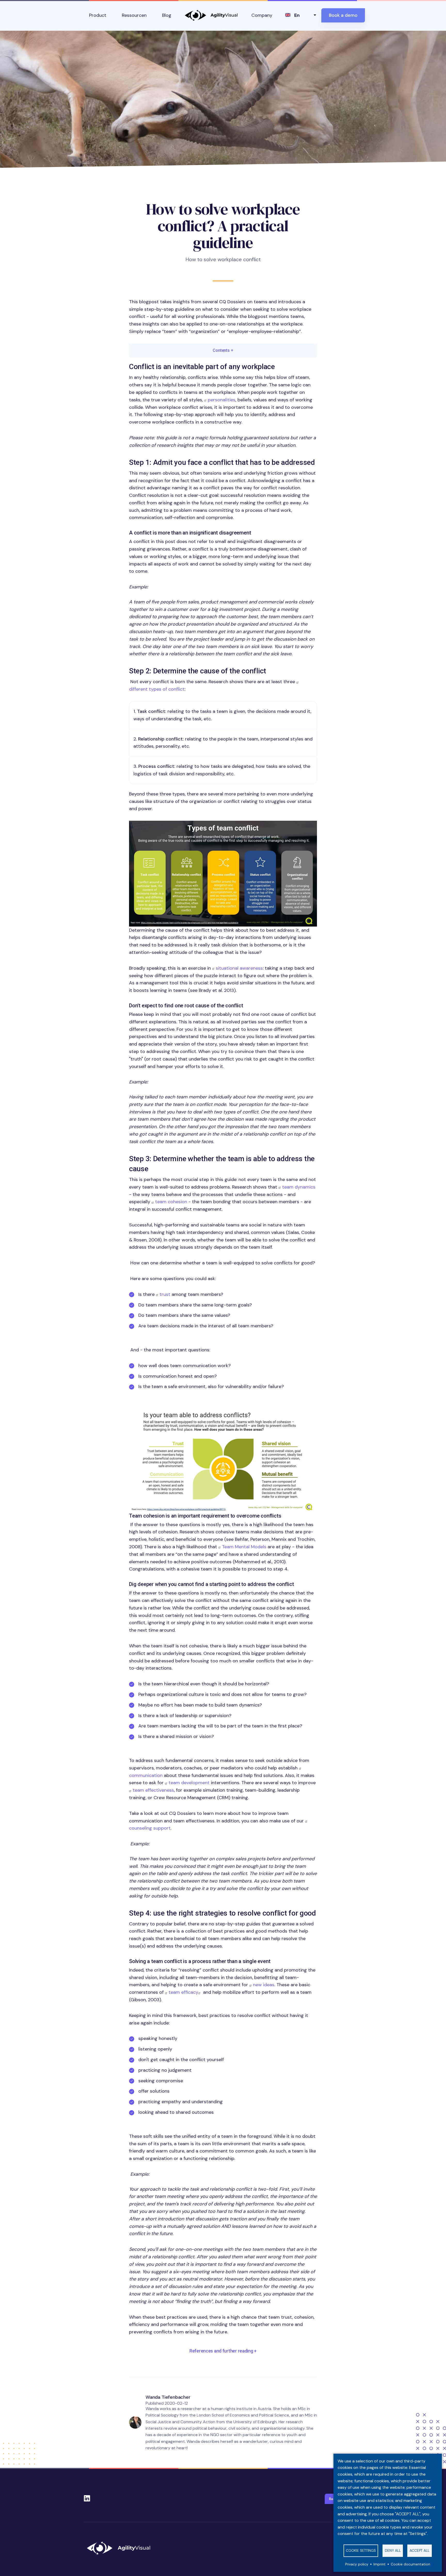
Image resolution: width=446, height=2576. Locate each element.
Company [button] (262, 15)
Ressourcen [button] (134, 15)
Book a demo (343, 15)
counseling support (150, 1828)
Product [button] (98, 15)
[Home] (121, 2548)
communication (146, 1775)
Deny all (393, 2551)
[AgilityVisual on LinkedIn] (87, 2497)
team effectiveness (153, 1790)
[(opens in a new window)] (202, 1992)
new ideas (264, 1985)
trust (165, 1294)
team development (189, 1783)
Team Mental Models (244, 1547)
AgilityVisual (211, 15)
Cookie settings (361, 2551)
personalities (222, 400)
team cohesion (171, 1202)
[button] (223, 874)
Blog (167, 15)
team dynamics (299, 1187)
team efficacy (183, 1992)
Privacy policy (357, 2564)
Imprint (380, 2564)
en (297, 15)
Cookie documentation (411, 2564)
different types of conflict (157, 689)
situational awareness (239, 968)
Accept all (420, 2551)
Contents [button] (223, 350)
